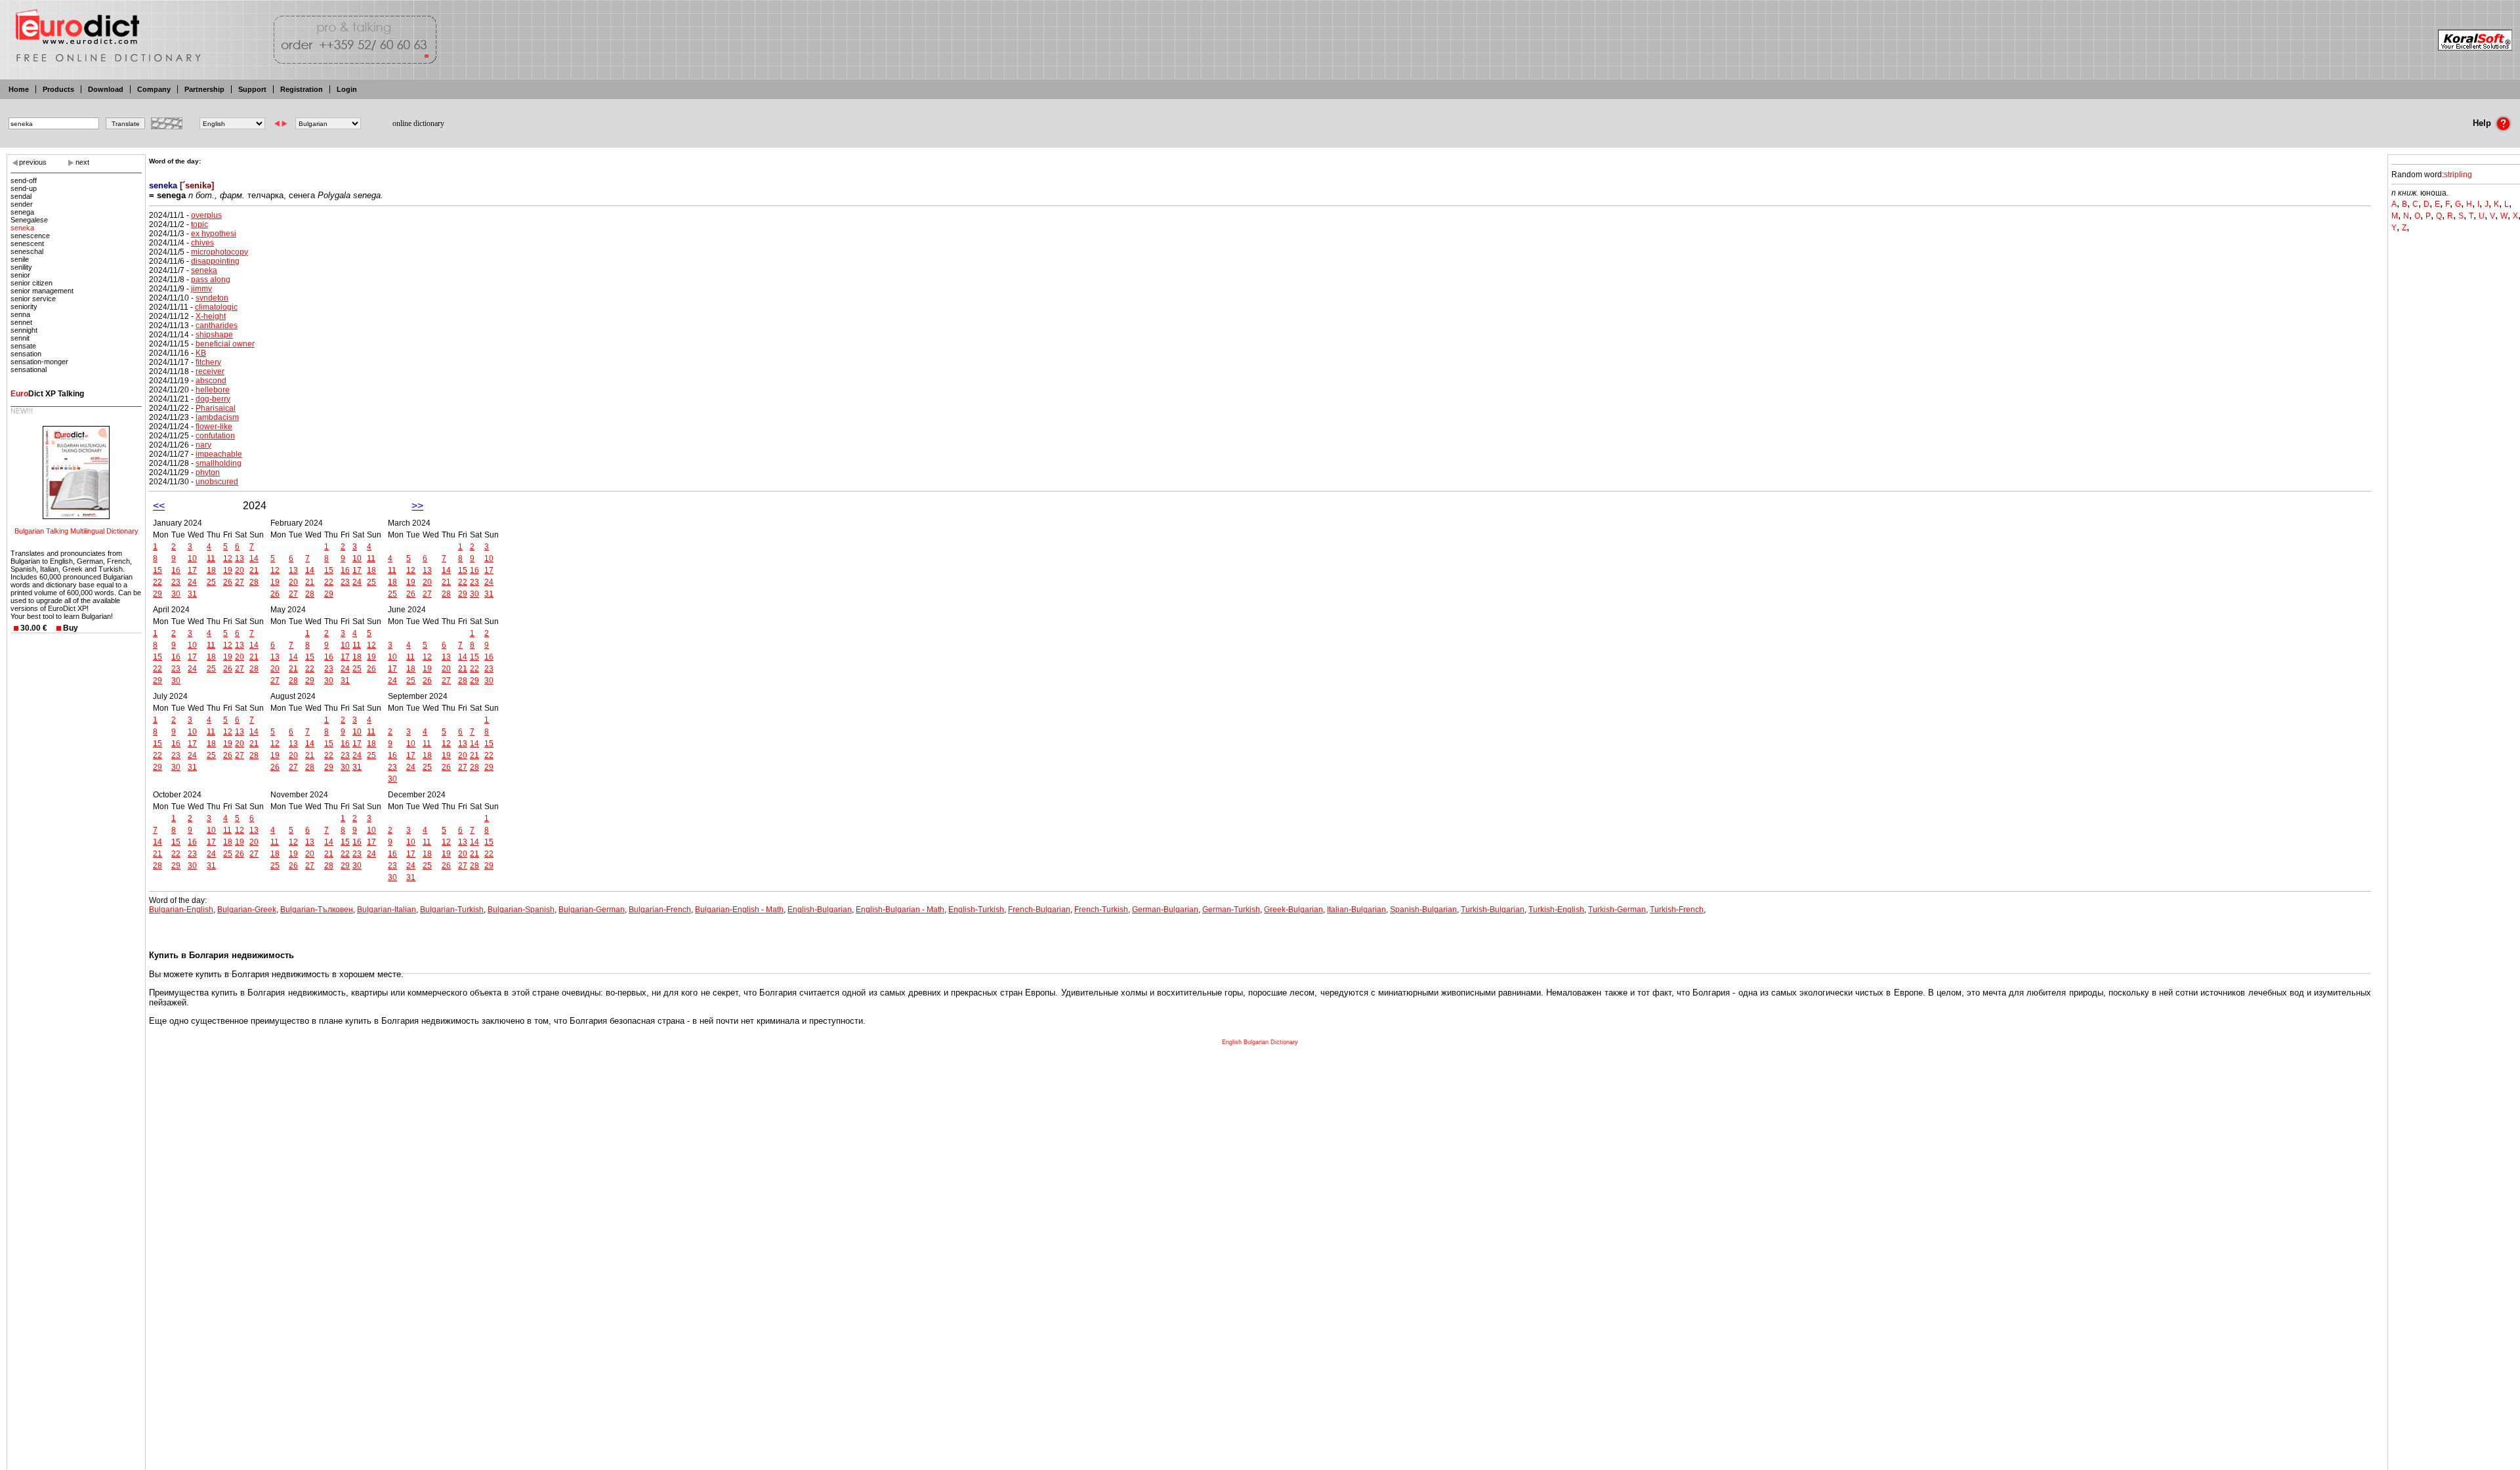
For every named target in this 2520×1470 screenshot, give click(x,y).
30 (176, 594)
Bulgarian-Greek (247, 910)
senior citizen (31, 283)
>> (417, 506)
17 (192, 570)
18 (211, 570)
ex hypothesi (214, 234)
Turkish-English (1556, 910)
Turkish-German (1617, 910)
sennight (24, 330)
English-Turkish (976, 910)
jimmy (201, 289)
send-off (24, 180)
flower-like (214, 427)
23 (176, 582)
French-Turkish (1101, 910)
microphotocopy (220, 252)
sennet (21, 322)
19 (228, 570)
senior (20, 275)
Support (252, 89)
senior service (33, 299)
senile (20, 259)
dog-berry (213, 399)
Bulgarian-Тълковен (317, 910)
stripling (2458, 175)
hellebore (213, 390)
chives (202, 243)
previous (33, 162)
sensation (26, 354)
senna (20, 314)
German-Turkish (1231, 910)
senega (22, 212)
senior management (42, 291)
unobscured (217, 482)
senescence (30, 236)
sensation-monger (39, 362)
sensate (23, 346)
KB (201, 353)
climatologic (216, 307)
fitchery (208, 362)
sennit (20, 338)
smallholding (219, 463)
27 (240, 582)
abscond (211, 381)
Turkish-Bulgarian (1493, 910)
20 (240, 570)
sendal (21, 196)
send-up (24, 188)
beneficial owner (225, 344)
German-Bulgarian (1165, 910)
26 (228, 582)
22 (157, 582)
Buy (71, 628)
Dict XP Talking (47, 394)
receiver (210, 371)
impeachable (219, 454)
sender (22, 204)
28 (254, 582)
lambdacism (217, 417)
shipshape (214, 335)
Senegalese (29, 220)
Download (106, 89)
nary (203, 445)
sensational (29, 369)
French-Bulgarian (1039, 910)
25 (211, 582)
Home (19, 89)
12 (228, 558)
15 (157, 570)
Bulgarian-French (660, 910)
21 (254, 570)
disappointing (215, 261)
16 (176, 570)
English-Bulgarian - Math (900, 910)
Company (154, 89)
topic (199, 224)
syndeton (212, 298)
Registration (302, 89)
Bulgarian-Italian (387, 910)
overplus (206, 215)
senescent (27, 243)
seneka (22, 228)
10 (192, 558)
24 (192, 582)
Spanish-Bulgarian (1423, 910)
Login (347, 89)
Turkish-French (1677, 910)
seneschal (27, 251)
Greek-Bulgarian (1293, 910)
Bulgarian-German (592, 910)
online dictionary (418, 123)
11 (211, 558)
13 (240, 558)
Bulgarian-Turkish (452, 910)
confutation (215, 436)
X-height (211, 316)
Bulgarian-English (181, 910)
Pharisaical (216, 408)
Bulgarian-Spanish (521, 910)
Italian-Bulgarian (1356, 910)
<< (159, 506)
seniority (24, 306)
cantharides (217, 325)
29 (157, 594)
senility (21, 267)
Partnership (204, 89)
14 (254, 558)
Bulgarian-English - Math (739, 910)
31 (192, 594)
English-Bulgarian (820, 910)
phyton (208, 472)
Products (58, 89)
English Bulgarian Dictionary (1260, 1042)
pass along (211, 280)
